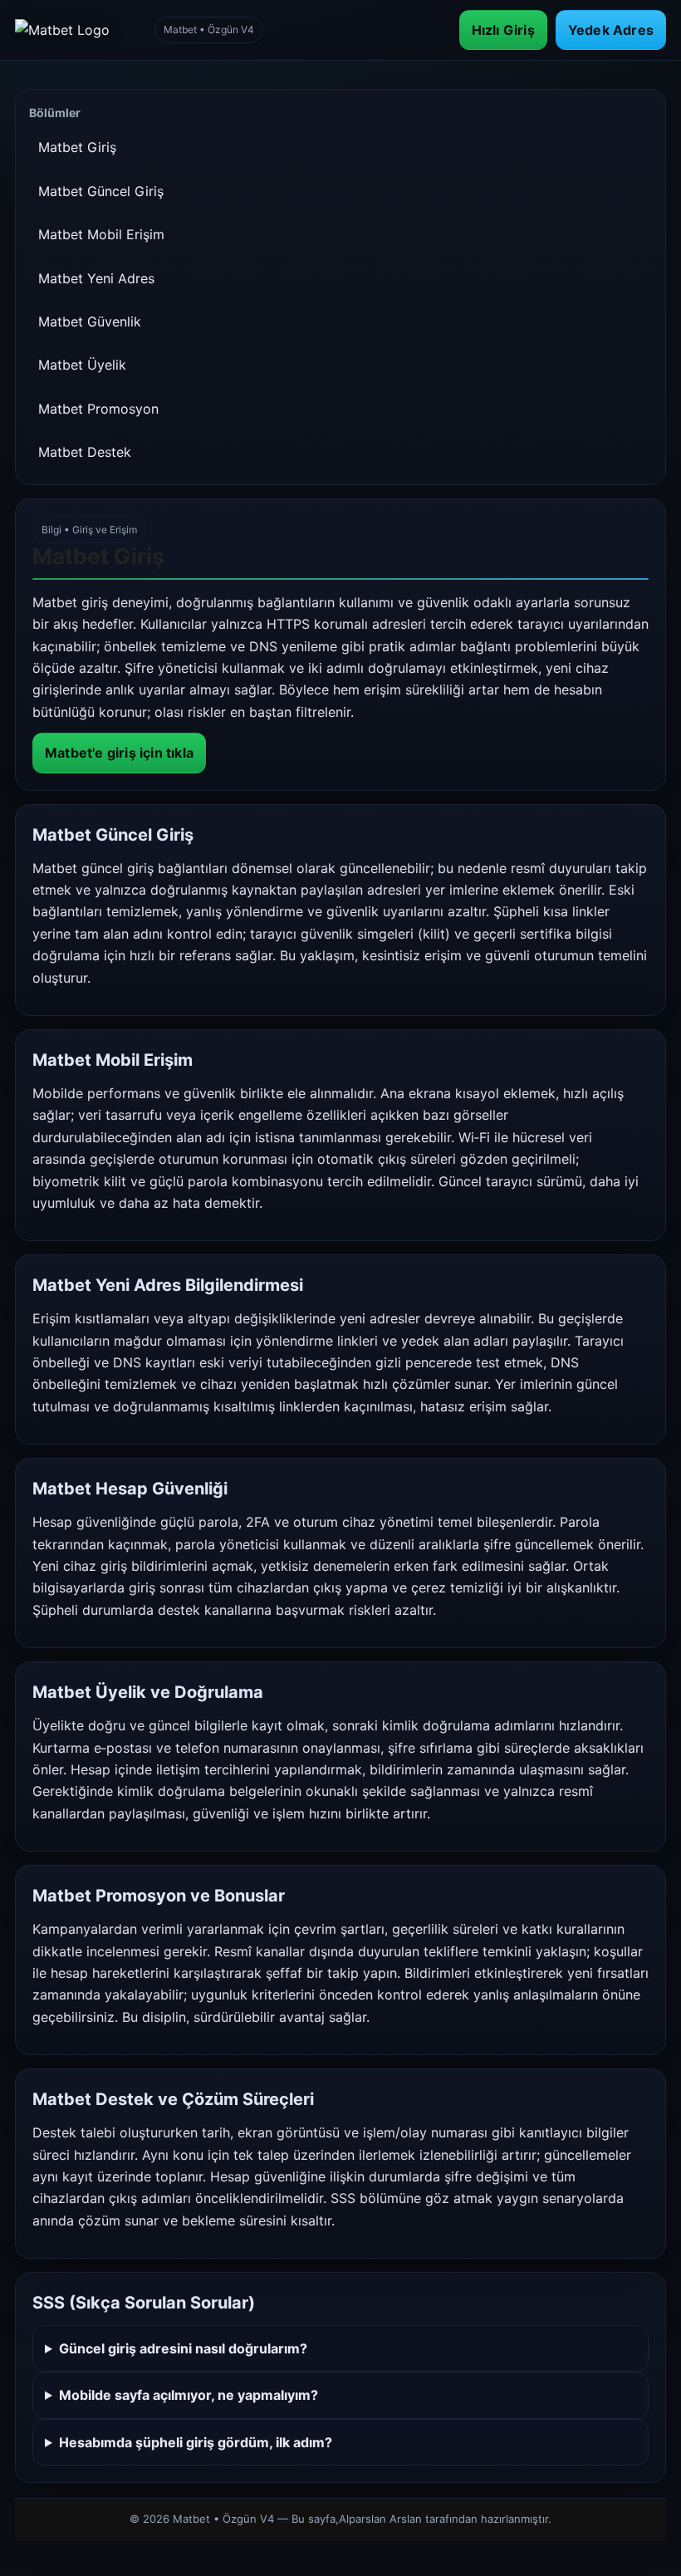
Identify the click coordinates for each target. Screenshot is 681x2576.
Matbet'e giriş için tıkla (119, 753)
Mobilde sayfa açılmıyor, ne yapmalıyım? (189, 2395)
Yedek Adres (611, 30)
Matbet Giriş (77, 147)
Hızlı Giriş (503, 30)
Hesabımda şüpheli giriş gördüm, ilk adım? (196, 2442)
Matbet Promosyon (98, 409)
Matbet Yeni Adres (96, 278)
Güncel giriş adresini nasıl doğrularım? (183, 2348)
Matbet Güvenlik (90, 321)
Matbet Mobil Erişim (101, 234)
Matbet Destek (85, 452)
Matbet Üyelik (82, 365)
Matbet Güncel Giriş (101, 191)
